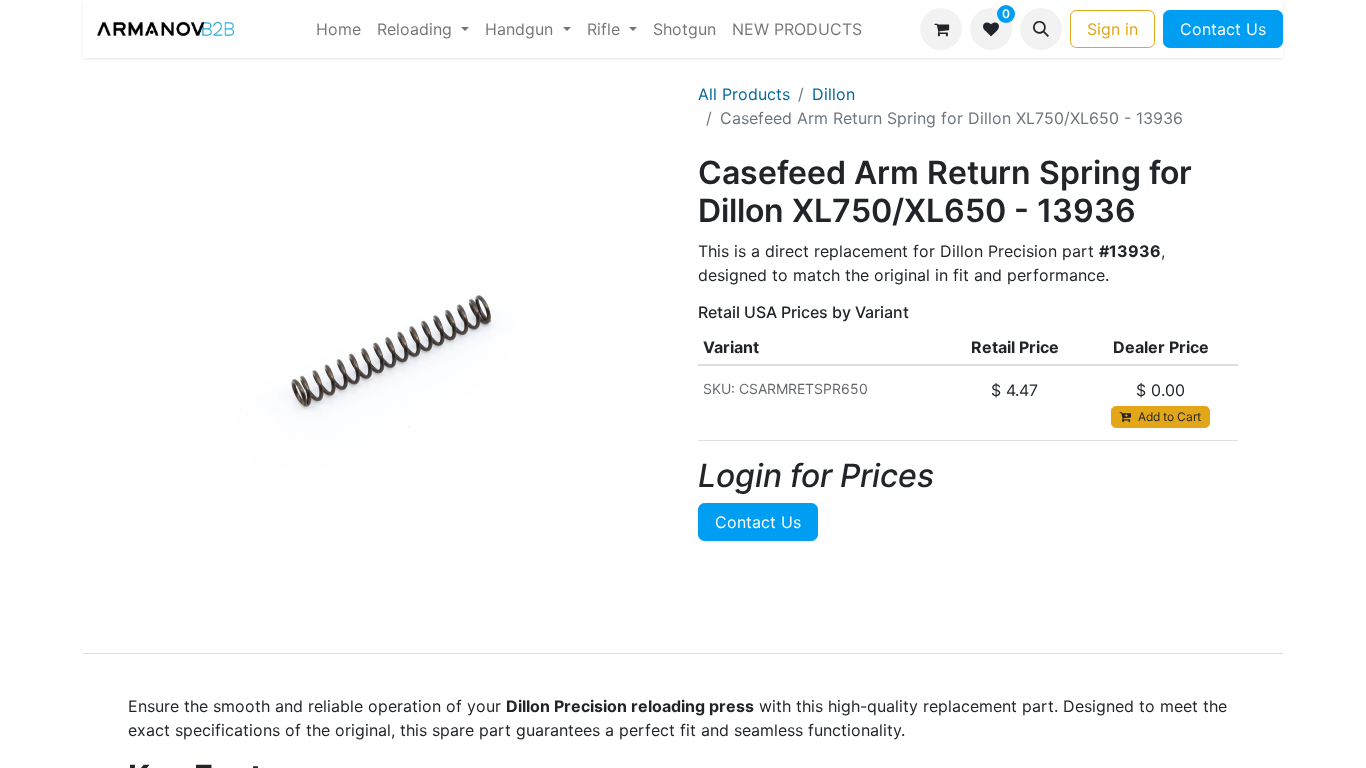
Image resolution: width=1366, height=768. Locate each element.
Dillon (833, 94)
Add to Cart (1168, 416)
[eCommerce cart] (941, 29)
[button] (1041, 29)
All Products (744, 94)
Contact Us (1223, 29)
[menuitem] (338, 29)
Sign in (1112, 29)
